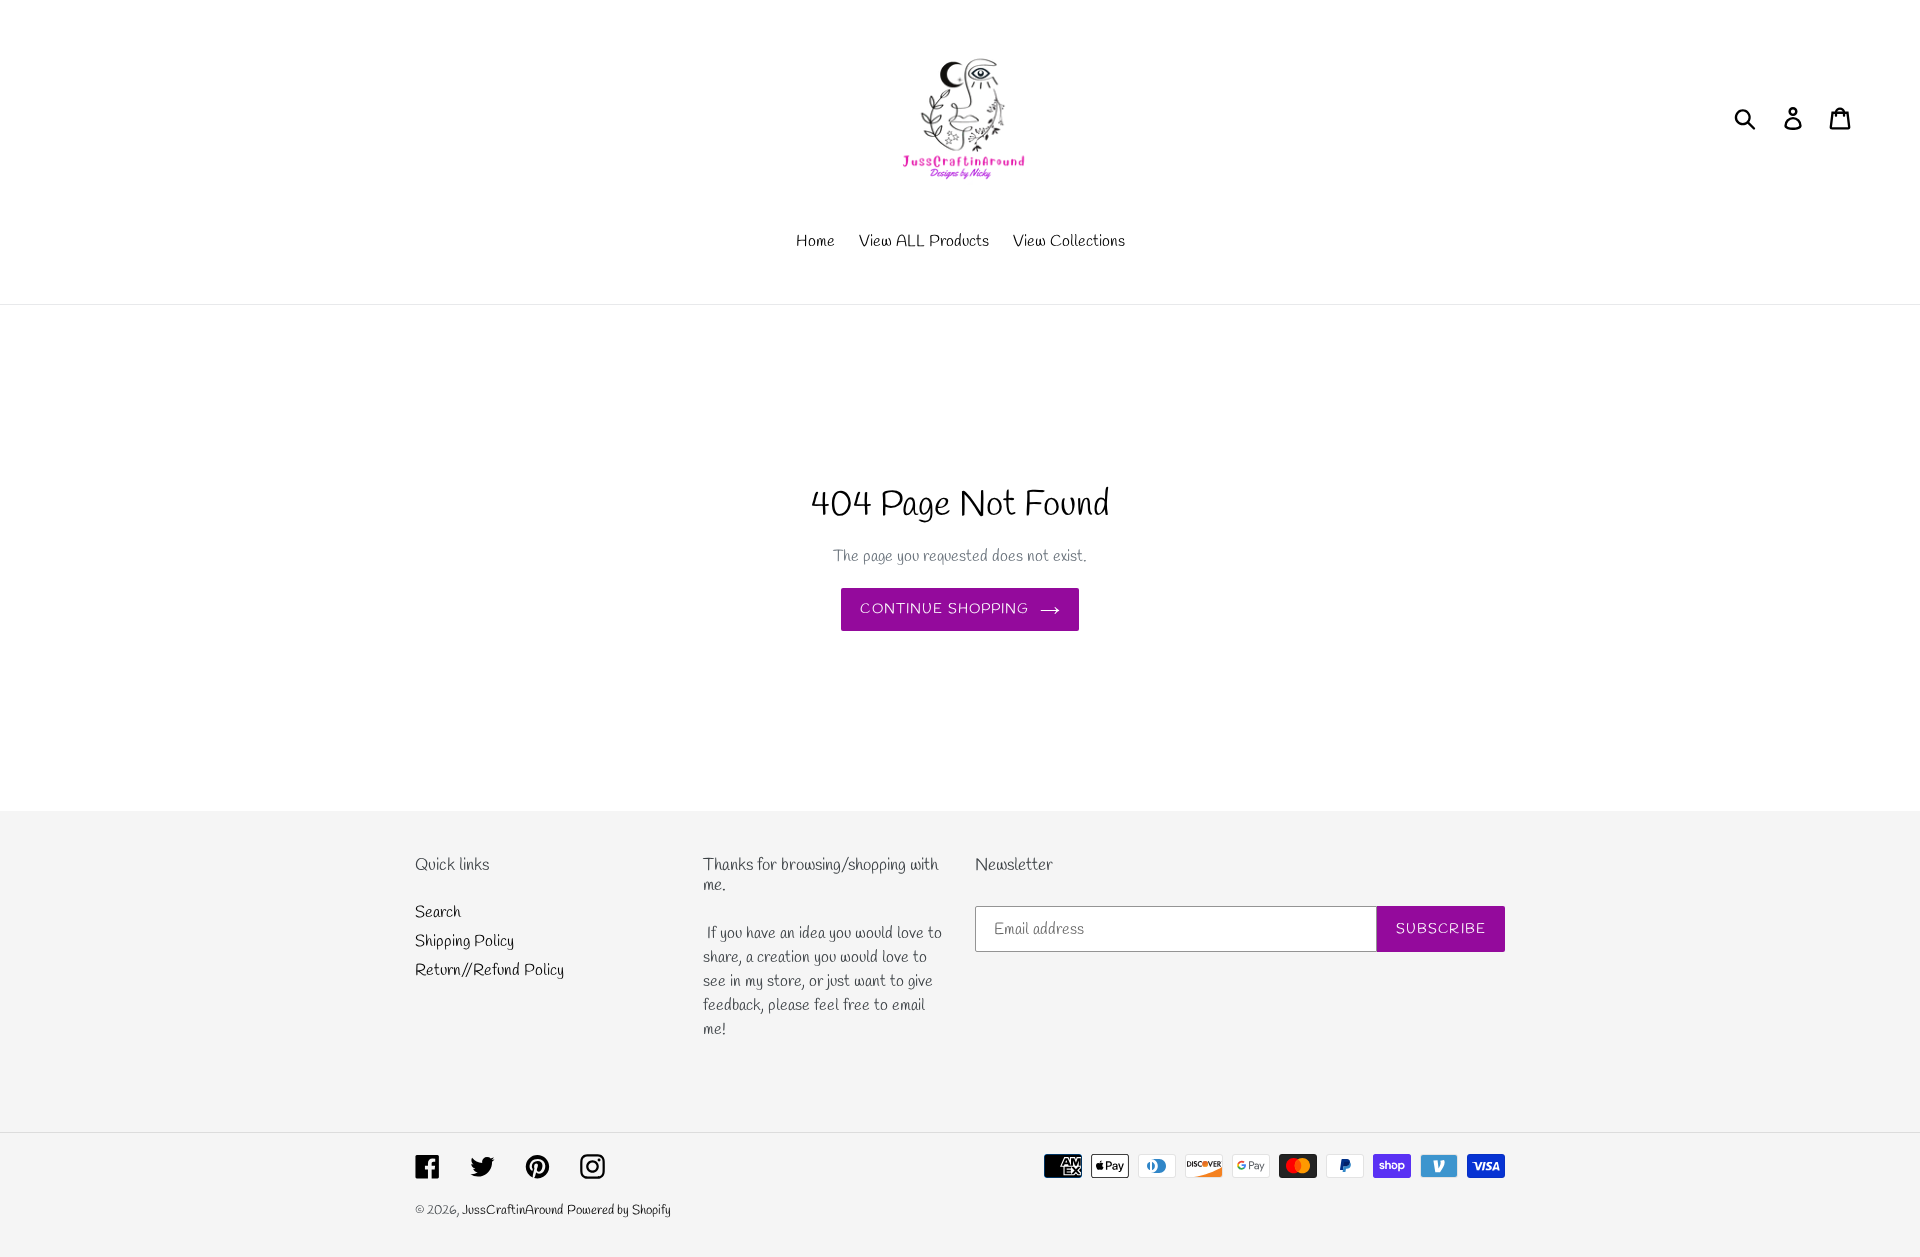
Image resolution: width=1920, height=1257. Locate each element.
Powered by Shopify (619, 1210)
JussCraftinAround (512, 1210)
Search (438, 912)
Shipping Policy (464, 941)
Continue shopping (944, 609)
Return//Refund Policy (489, 970)
